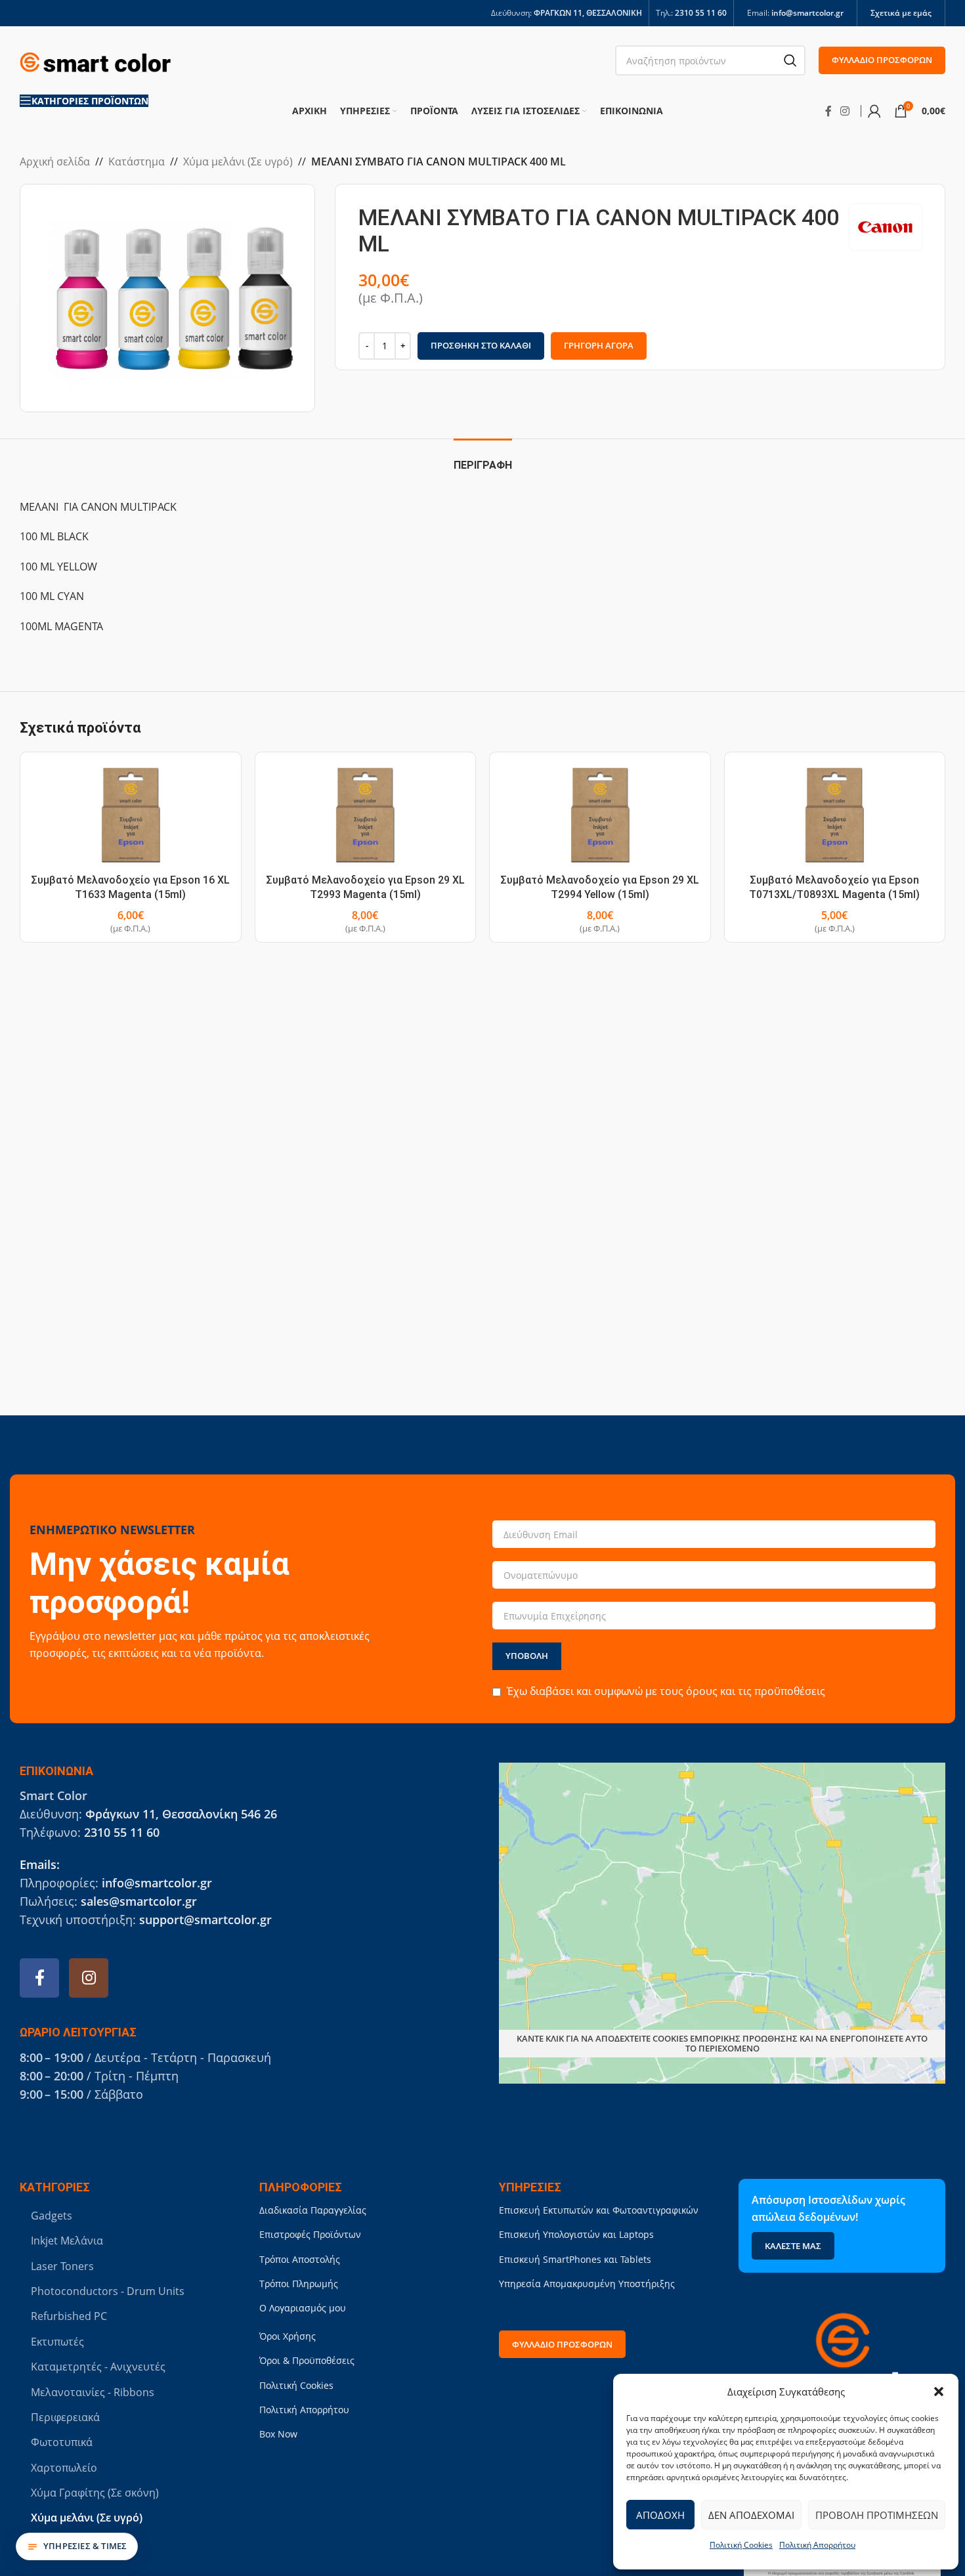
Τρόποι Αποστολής (300, 2259)
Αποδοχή (660, 2515)
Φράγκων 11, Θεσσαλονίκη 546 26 (181, 1814)
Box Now (278, 2434)
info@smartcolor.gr (807, 13)
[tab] (483, 459)
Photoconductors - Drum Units (108, 2291)
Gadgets (52, 2216)
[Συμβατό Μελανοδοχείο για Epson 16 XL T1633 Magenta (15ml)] (131, 815)
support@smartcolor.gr (205, 1920)
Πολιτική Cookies (741, 2545)
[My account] (874, 111)
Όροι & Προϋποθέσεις (307, 2360)
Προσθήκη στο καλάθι (481, 345)
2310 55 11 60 (701, 13)
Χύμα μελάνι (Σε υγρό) (238, 161)
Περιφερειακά (65, 2417)
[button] (939, 2392)
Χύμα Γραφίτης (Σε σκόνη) (95, 2493)
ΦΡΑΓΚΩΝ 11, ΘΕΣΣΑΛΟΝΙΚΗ (588, 13)
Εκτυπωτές (57, 2342)
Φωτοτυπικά (62, 2442)
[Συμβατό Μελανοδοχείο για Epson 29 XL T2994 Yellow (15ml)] (600, 815)
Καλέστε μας (793, 2246)
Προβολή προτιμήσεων (877, 2515)
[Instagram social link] (845, 111)
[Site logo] (95, 59)
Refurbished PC (69, 2316)
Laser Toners (62, 2266)
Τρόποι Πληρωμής (299, 2284)
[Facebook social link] (828, 111)
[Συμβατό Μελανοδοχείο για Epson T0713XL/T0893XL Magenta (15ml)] (835, 815)
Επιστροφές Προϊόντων (310, 2234)
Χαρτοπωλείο (64, 2468)
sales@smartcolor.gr (139, 1901)
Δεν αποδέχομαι (751, 2515)
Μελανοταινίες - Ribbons (93, 2392)
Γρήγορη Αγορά (599, 345)
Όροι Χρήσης (288, 2336)
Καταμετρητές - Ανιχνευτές (98, 2367)
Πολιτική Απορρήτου (817, 2545)
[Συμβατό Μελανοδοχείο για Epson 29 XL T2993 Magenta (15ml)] (366, 815)
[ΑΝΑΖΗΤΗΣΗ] (790, 60)
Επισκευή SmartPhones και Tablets (575, 2259)
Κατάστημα (137, 161)
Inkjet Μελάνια (67, 2241)
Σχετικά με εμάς (901, 13)
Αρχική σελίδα (55, 161)
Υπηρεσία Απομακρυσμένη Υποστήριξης (587, 2284)
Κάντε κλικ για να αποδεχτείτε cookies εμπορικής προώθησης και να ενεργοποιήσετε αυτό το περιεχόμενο (722, 2044)
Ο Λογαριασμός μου (303, 2308)
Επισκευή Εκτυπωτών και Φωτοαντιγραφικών (599, 2210)
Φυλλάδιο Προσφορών (882, 60)
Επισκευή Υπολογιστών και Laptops (576, 2234)
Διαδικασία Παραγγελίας (313, 2210)
